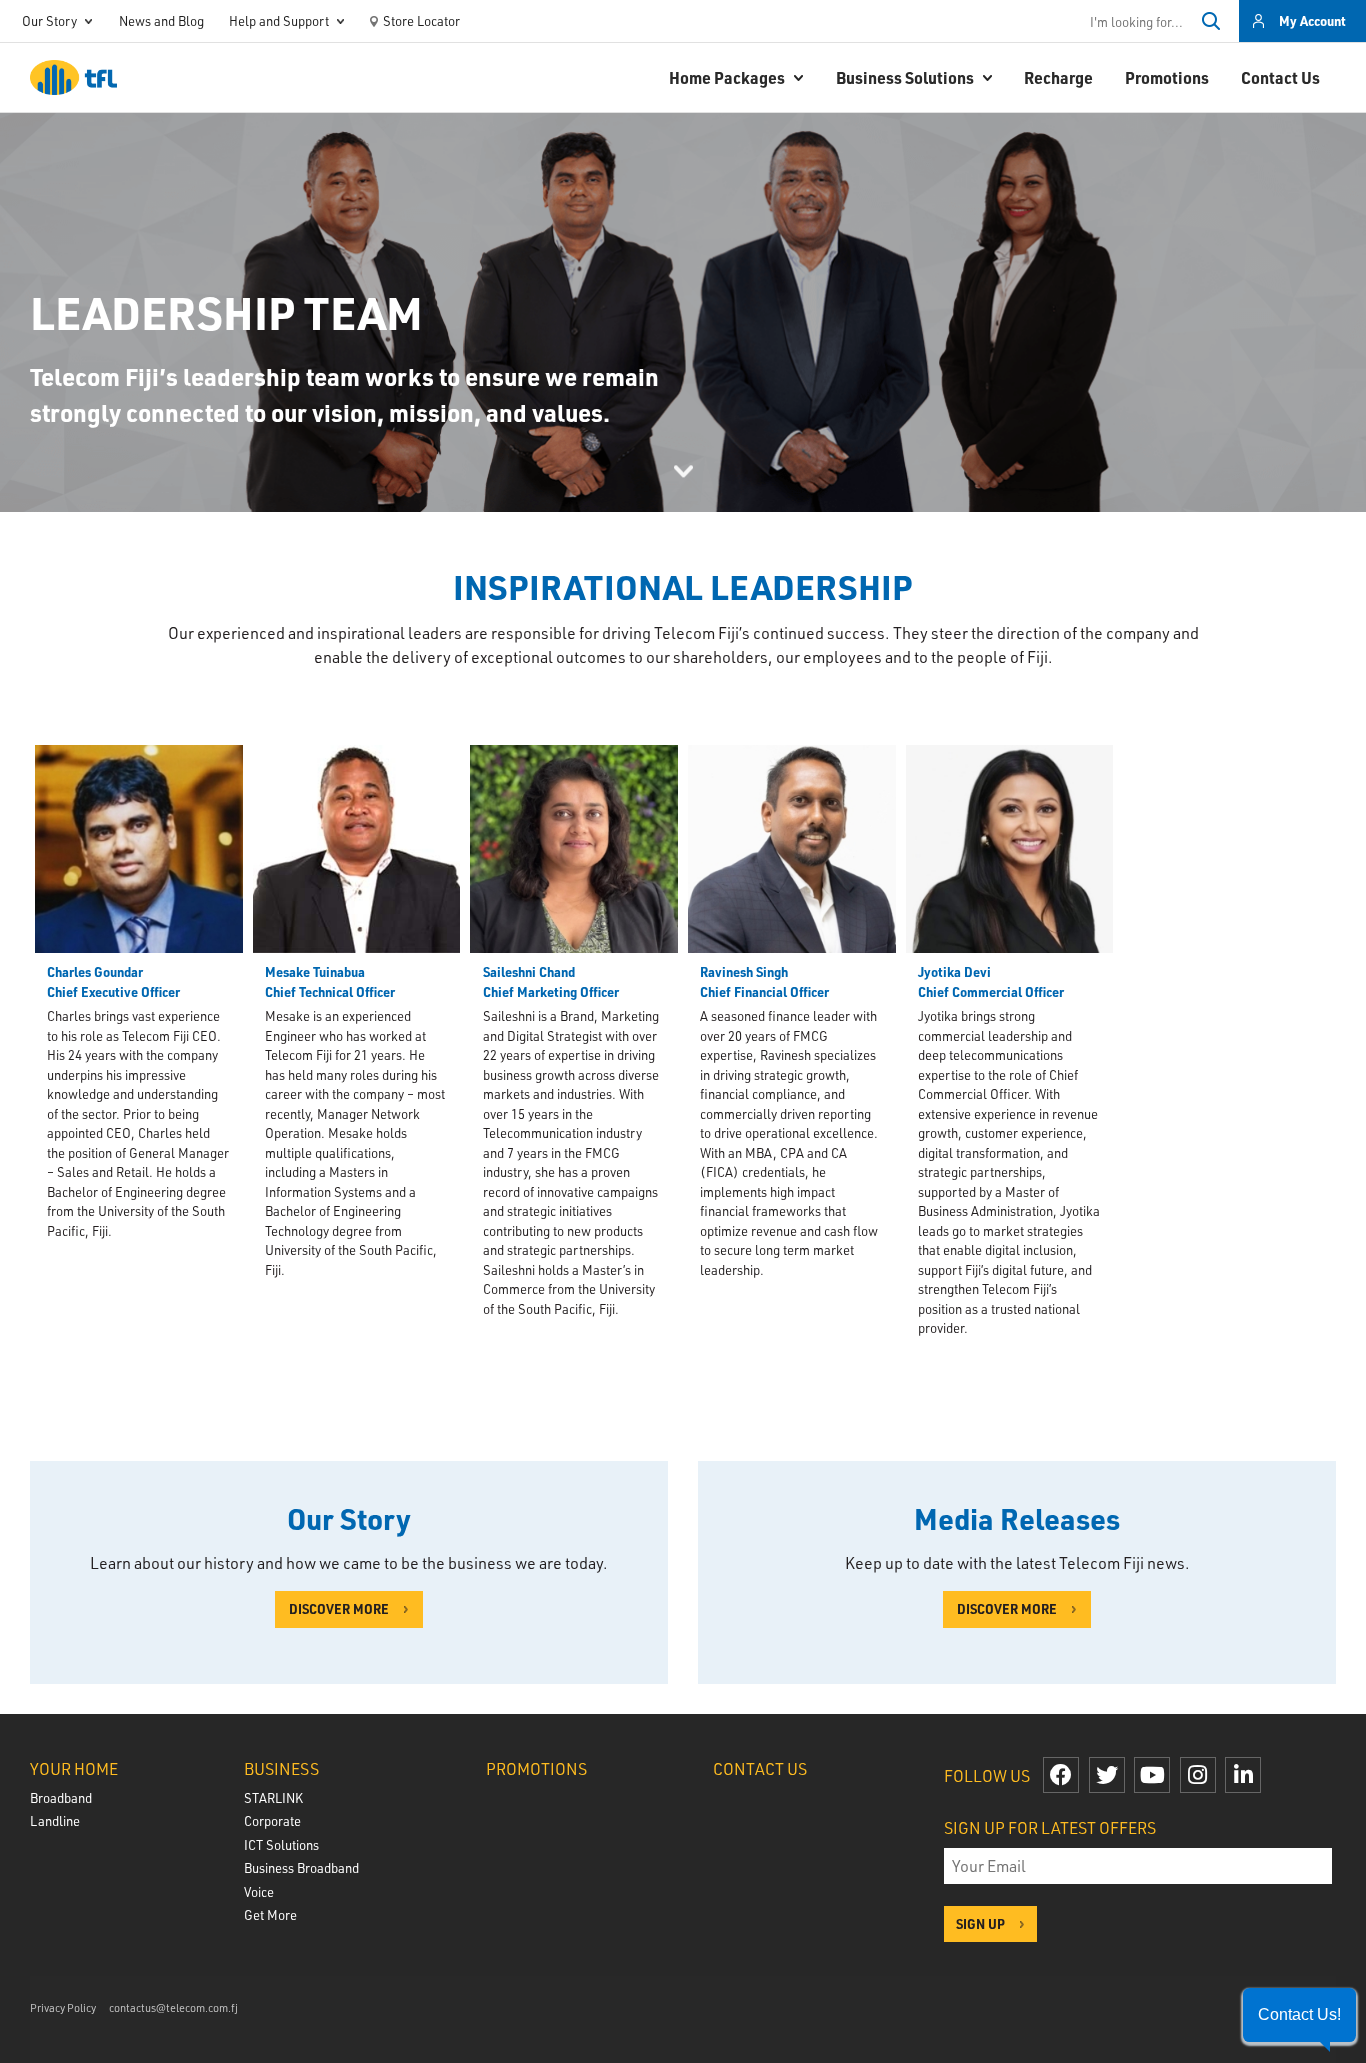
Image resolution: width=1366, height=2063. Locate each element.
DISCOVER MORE (339, 1608)
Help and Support (279, 20)
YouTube (1152, 1775)
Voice (259, 1891)
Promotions (1167, 77)
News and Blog (161, 20)
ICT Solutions (281, 1844)
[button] (1299, 2015)
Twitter (1107, 1775)
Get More (270, 1914)
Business (281, 1768)
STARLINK (273, 1797)
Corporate (272, 1820)
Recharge (1058, 77)
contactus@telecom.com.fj (173, 2007)
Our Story (49, 20)
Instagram (1198, 1775)
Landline (55, 1820)
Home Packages (727, 77)
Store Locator (421, 20)
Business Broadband (301, 1867)
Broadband (61, 1797)
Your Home (74, 1768)
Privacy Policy (63, 2007)
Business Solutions (905, 77)
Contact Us (1280, 77)
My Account (1312, 20)
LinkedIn (1243, 1775)
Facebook (1061, 1775)
